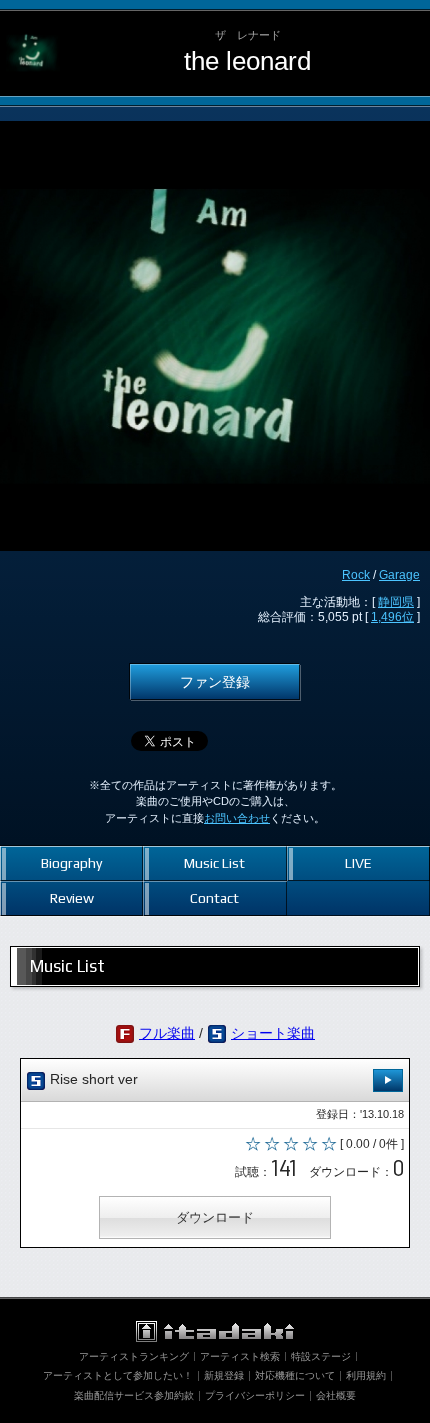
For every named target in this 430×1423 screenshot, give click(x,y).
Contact (214, 898)
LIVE (358, 863)
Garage (399, 575)
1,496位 (392, 617)
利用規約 (366, 1375)
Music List (214, 863)
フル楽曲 (167, 1033)
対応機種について (295, 1375)
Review (72, 898)
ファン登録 (215, 682)
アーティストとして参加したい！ (118, 1375)
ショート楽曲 (273, 1033)
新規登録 (224, 1375)
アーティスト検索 (240, 1356)
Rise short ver (92, 1079)
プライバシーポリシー (255, 1395)
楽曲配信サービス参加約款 (134, 1395)
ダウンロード (215, 1217)
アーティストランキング (134, 1356)
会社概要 (336, 1395)
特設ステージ (321, 1356)
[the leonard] (33, 26)
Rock (356, 575)
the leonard (247, 61)
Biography (71, 863)
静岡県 (396, 602)
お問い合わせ (237, 818)
